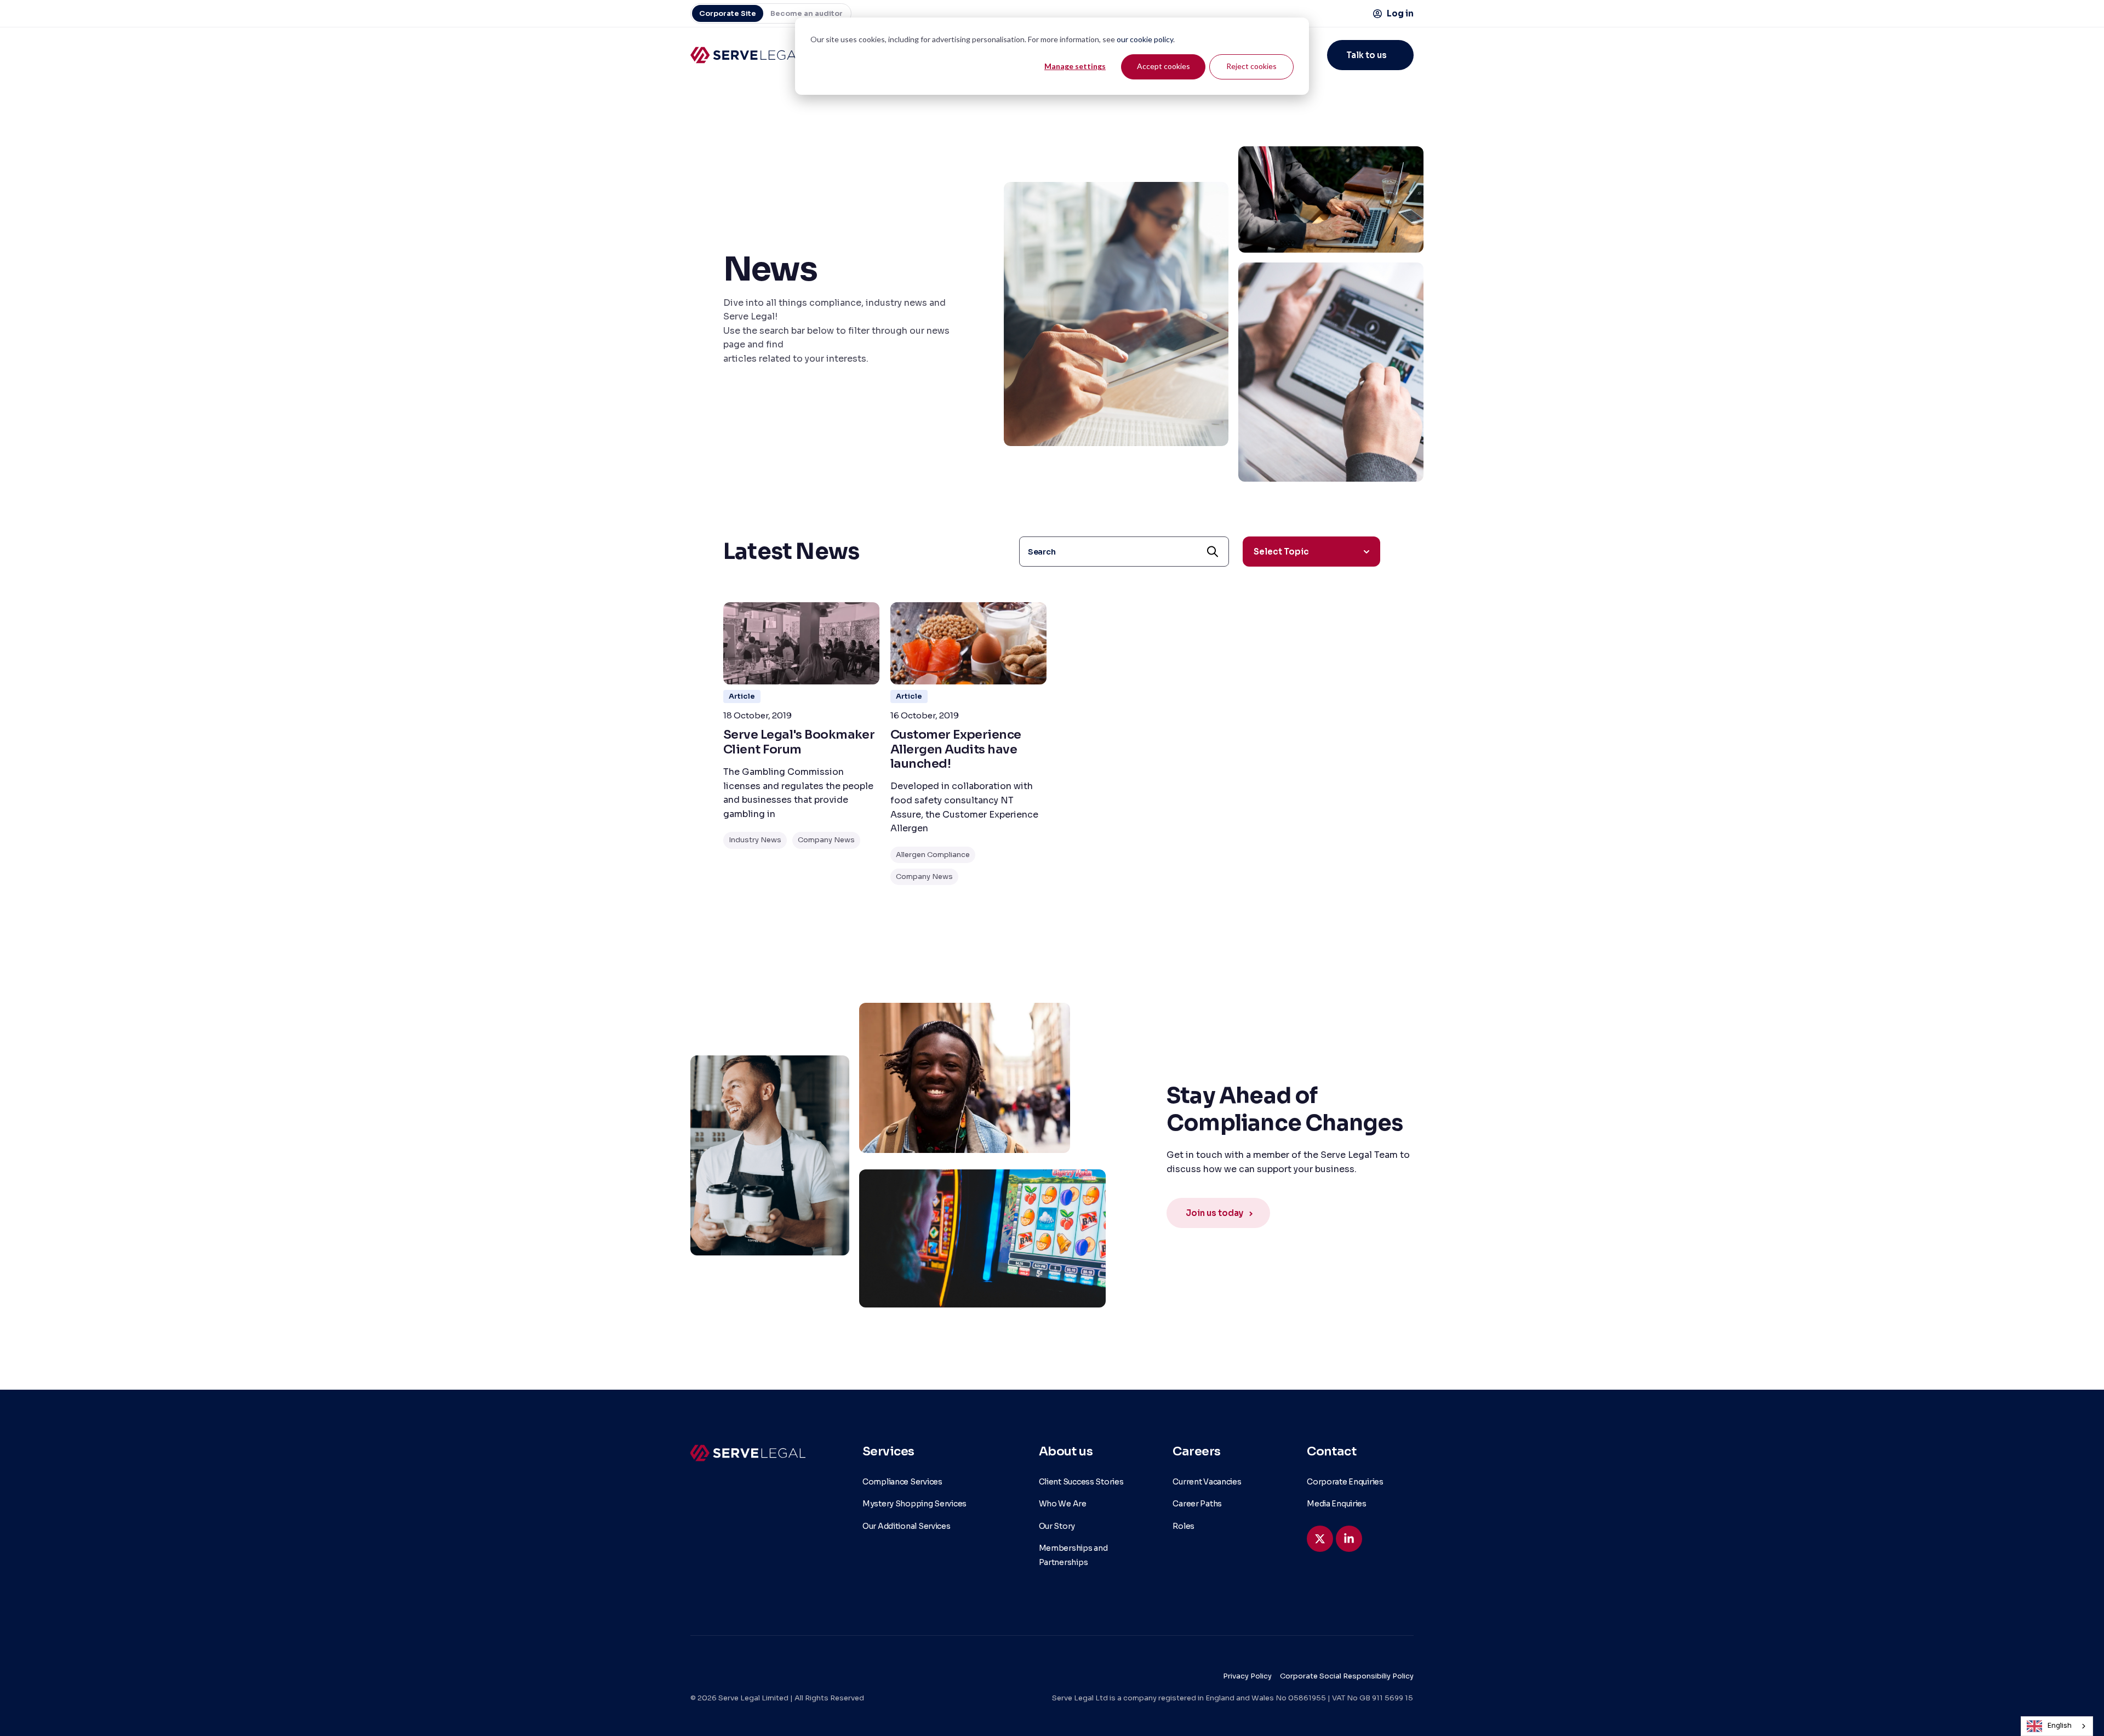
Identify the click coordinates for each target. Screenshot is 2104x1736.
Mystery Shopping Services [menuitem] (914, 1504)
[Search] (1213, 552)
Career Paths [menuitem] (1197, 1504)
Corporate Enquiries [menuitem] (1345, 1482)
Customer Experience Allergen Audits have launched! (956, 749)
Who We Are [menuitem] (1063, 1504)
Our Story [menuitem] (1057, 1526)
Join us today (1214, 1213)
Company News (826, 840)
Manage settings (1075, 66)
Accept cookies (1164, 66)
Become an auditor (807, 13)
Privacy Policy (1247, 1676)
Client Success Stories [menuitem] (1081, 1482)
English (2060, 1726)
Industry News (755, 840)
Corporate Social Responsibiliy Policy (1347, 1676)
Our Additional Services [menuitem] (907, 1526)
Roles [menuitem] (1183, 1526)
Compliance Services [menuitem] (902, 1482)
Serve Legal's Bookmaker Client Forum (799, 742)
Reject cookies (1251, 66)
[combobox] (2057, 1726)
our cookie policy (1145, 39)
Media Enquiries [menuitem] (1337, 1504)
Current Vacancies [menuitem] (1207, 1482)
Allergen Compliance (933, 855)
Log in (1400, 13)
